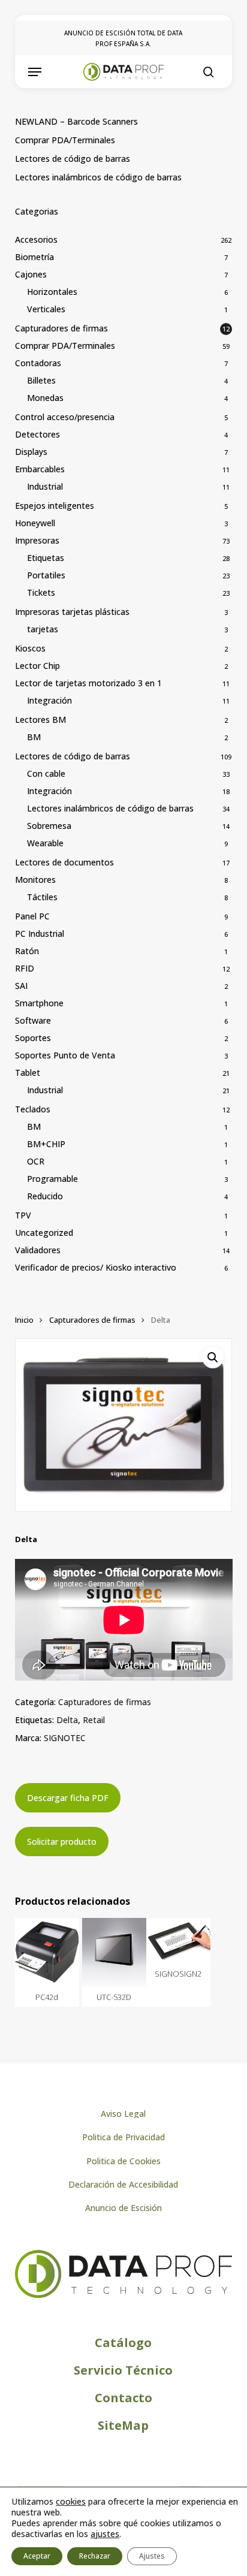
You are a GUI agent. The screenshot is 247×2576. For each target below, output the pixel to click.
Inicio (24, 1320)
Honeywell (35, 523)
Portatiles (46, 575)
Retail (94, 1720)
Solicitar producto (62, 1841)
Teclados (33, 1109)
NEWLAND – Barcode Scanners (76, 121)
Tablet (28, 1073)
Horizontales (52, 292)
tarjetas (43, 629)
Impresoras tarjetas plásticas (72, 612)
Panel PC (32, 916)
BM (34, 737)
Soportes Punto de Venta (65, 1055)
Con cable (46, 773)
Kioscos (30, 648)
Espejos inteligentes (55, 506)
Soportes (33, 1038)
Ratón (27, 951)
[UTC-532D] (114, 1952)
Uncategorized (44, 1233)
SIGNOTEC (65, 1738)
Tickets (41, 592)
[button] (35, 72)
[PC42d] (47, 1952)
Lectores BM (40, 720)
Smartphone (39, 1003)
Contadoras (38, 363)
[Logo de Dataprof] (124, 2295)
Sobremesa (49, 826)
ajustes (105, 2534)
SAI (21, 986)
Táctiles (42, 897)
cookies (71, 2501)
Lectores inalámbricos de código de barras (98, 177)
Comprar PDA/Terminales (65, 140)
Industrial (45, 486)
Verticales (46, 309)
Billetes (41, 380)
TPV (23, 1215)
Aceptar (37, 2556)
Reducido (45, 1196)
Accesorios (36, 239)
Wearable (45, 843)
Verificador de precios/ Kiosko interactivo (96, 1267)
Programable (52, 1179)
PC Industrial (40, 933)
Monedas (45, 398)
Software (33, 1020)
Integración (49, 700)
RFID (25, 968)
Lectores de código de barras (73, 159)
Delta (67, 1720)
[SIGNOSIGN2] (178, 1941)
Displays (31, 452)
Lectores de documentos (64, 862)
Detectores (37, 434)
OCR (36, 1161)
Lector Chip (37, 666)
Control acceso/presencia (65, 417)
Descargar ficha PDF (68, 1798)
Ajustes (152, 2556)
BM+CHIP (46, 1144)
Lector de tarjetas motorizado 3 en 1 (88, 683)
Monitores (35, 880)
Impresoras (37, 540)
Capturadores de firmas (61, 328)
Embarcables (40, 469)
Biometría (34, 257)
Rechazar (95, 2556)
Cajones (31, 274)
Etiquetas (46, 558)
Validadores (38, 1250)
